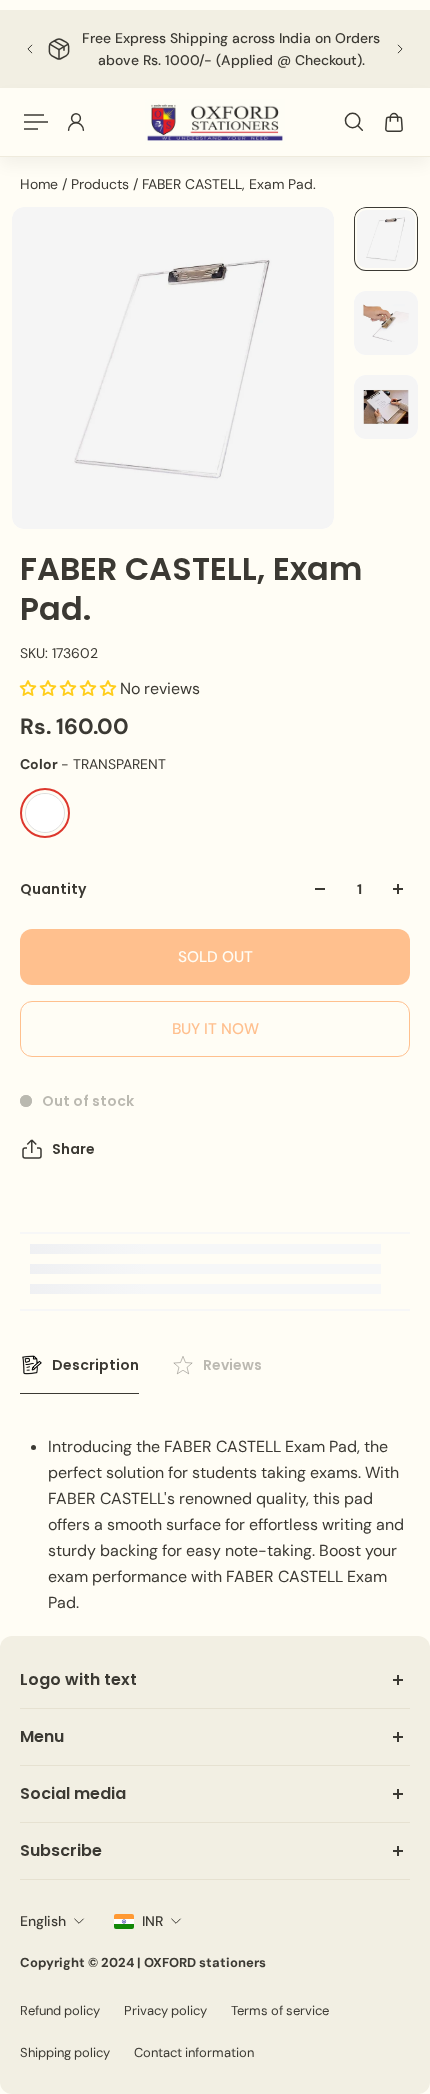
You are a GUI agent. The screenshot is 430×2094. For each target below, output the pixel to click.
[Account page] (76, 122)
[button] (70, 688)
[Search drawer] (354, 122)
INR (152, 1921)
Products (102, 184)
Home (41, 184)
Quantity (53, 889)
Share (73, 1149)
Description (95, 1365)
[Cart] (394, 122)
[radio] (45, 813)
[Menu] (36, 122)
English (43, 1921)
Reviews (232, 1365)
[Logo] (215, 122)
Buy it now (215, 1029)
